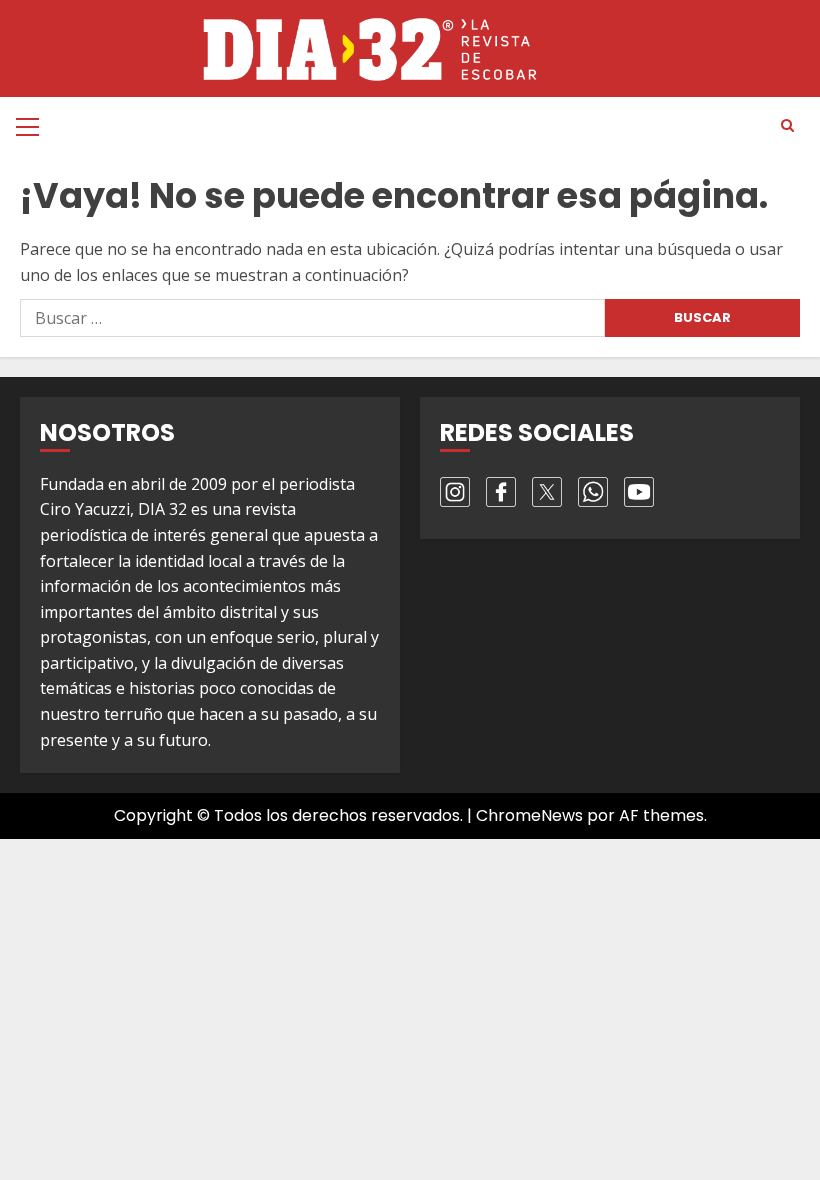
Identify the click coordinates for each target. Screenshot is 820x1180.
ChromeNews (529, 815)
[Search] (787, 126)
